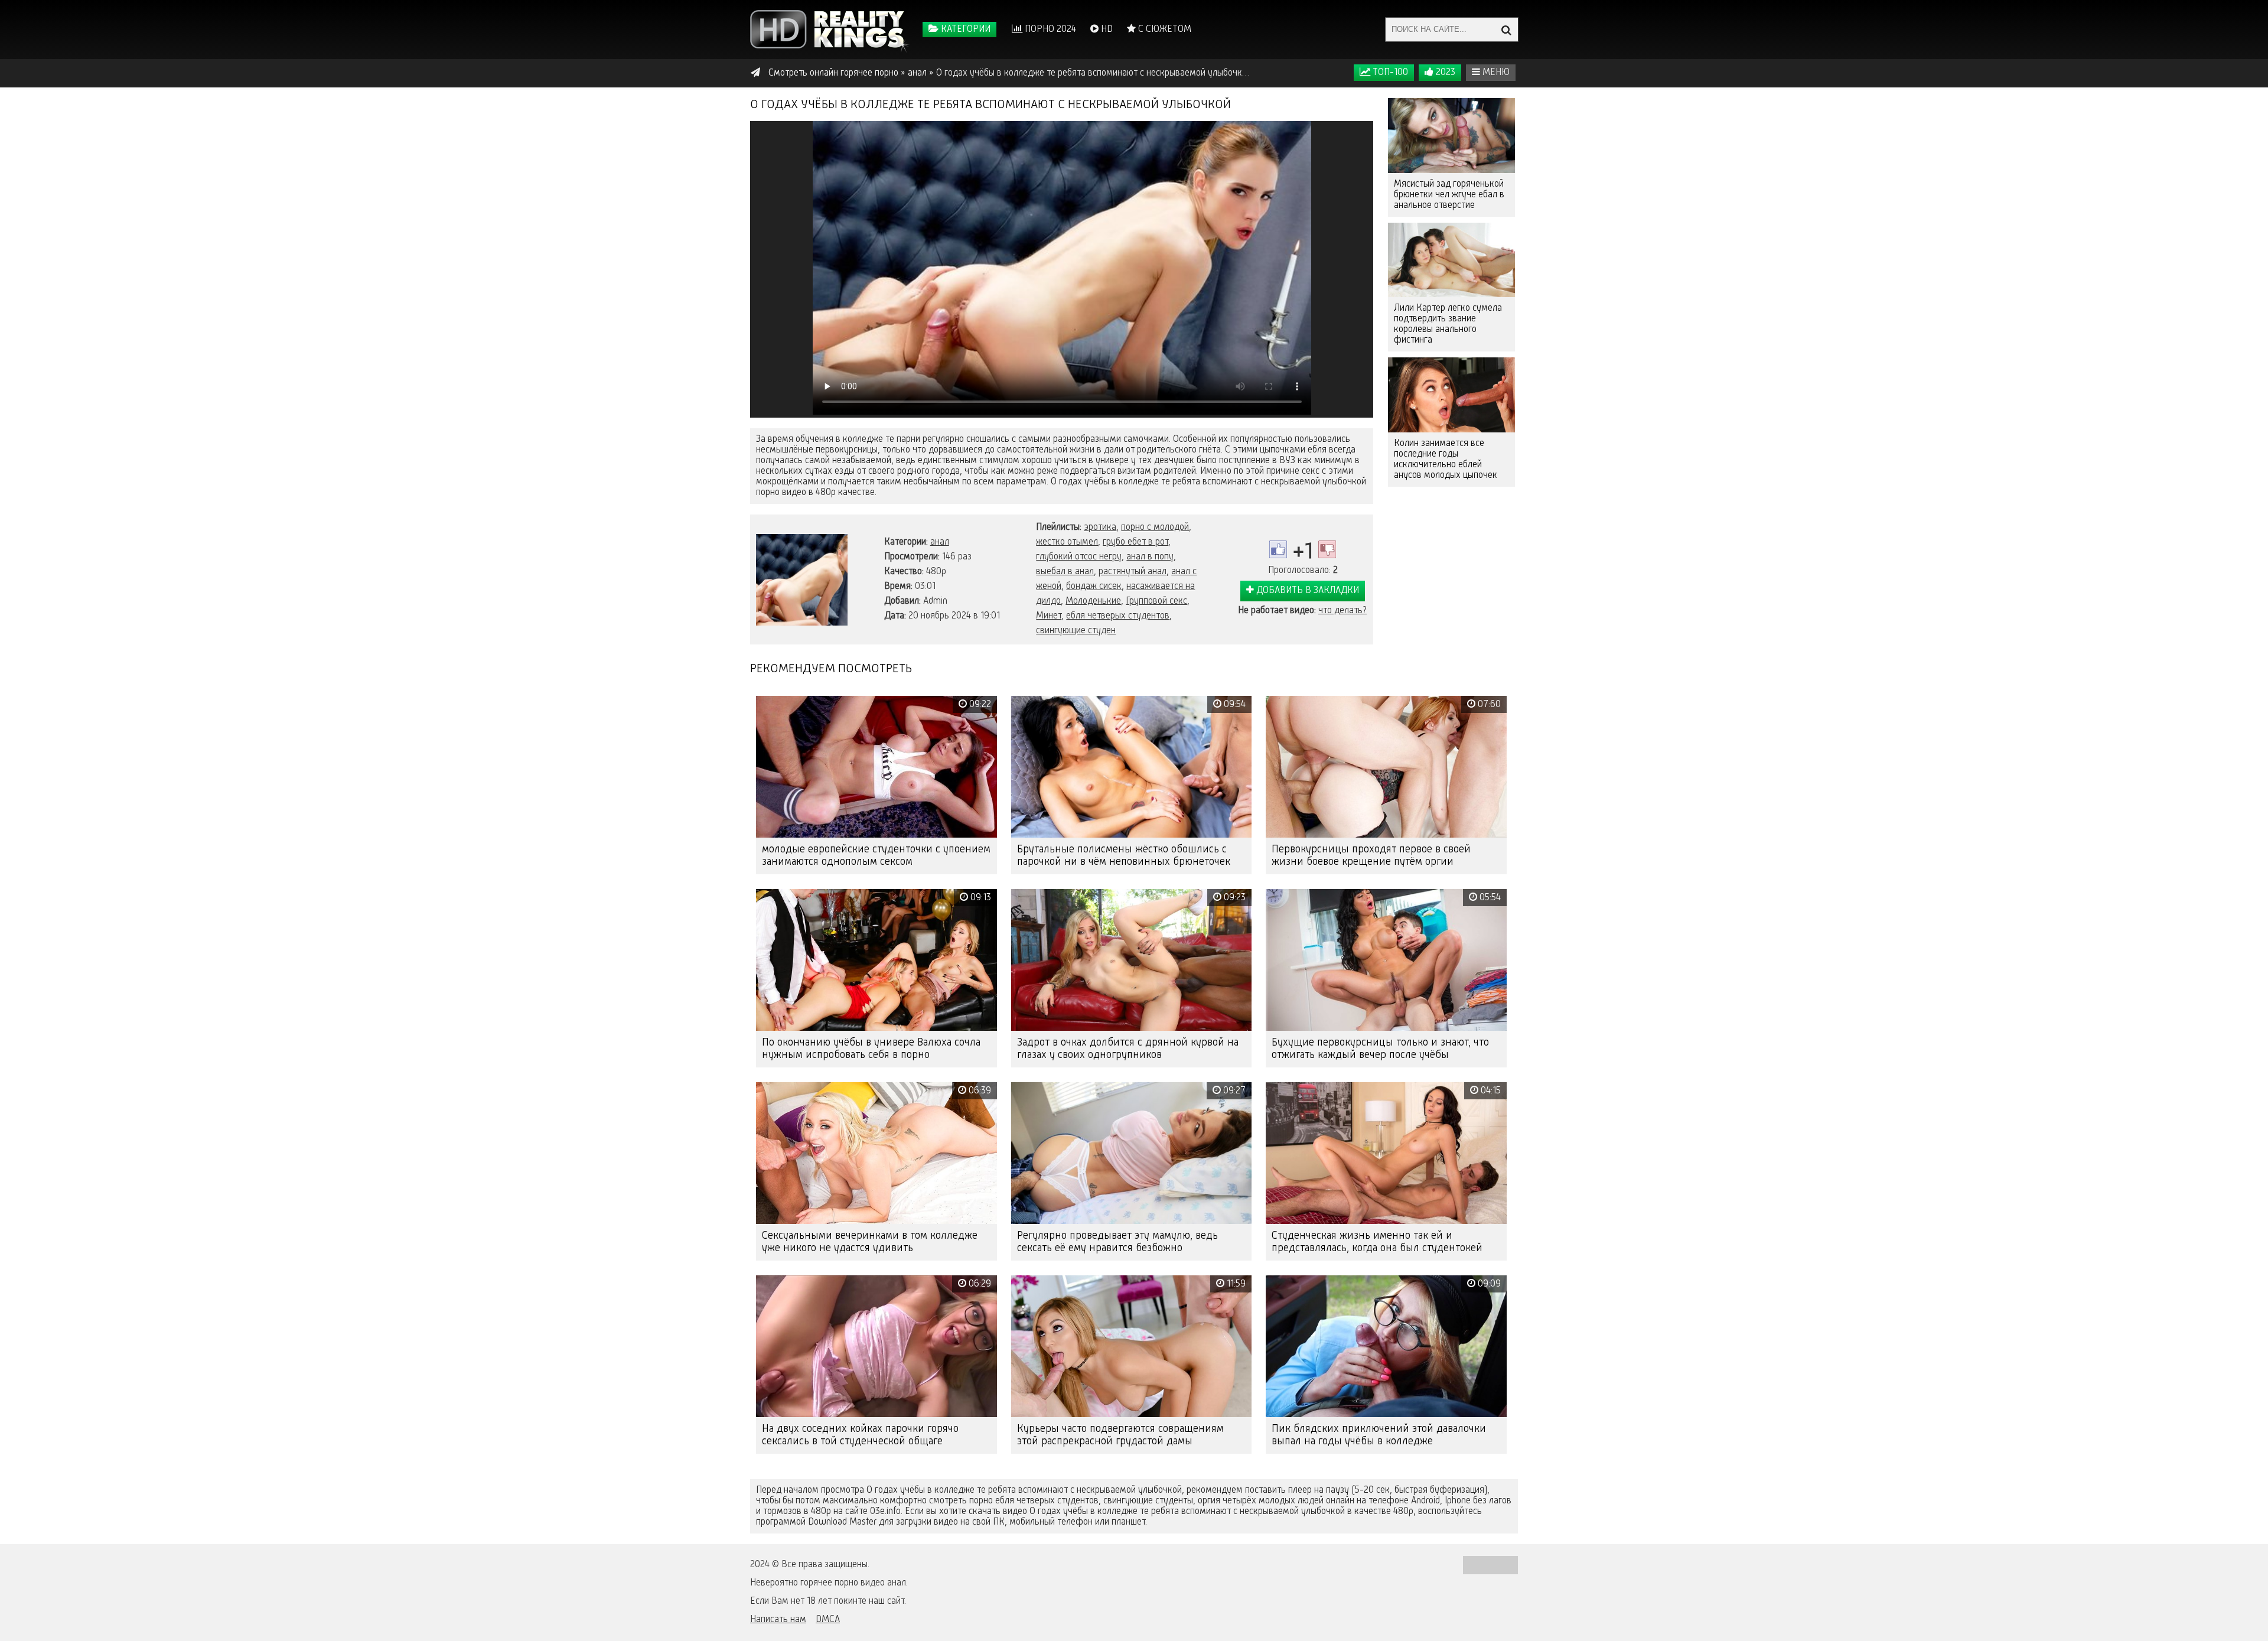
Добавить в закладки (1306, 591)
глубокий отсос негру (1079, 557)
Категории (964, 30)
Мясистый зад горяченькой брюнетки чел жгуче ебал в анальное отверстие (1449, 195)
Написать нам (778, 1620)
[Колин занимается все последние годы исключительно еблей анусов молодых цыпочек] (1451, 395)
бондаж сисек (1094, 587)
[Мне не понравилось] (1327, 549)
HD (1106, 30)
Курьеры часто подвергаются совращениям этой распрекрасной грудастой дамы (1120, 1435)
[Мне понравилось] (1278, 549)
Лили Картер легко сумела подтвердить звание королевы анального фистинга (1448, 324)
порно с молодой (1155, 528)
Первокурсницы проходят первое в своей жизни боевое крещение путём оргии (1371, 856)
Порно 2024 (1049, 30)
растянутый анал (1133, 572)
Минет (1049, 616)
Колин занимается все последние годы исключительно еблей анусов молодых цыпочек (1446, 460)
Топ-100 (1389, 73)
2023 (1444, 73)
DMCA (828, 1620)
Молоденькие (1093, 601)
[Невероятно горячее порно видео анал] (830, 30)
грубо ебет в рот (1135, 542)
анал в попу (1150, 557)
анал (940, 542)
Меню (1495, 73)
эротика (1100, 528)
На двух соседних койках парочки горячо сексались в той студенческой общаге (860, 1435)
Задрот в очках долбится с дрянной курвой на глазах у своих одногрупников (1128, 1049)
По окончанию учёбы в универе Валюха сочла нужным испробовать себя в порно (871, 1049)
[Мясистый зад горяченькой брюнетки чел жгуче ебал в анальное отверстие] (1451, 136)
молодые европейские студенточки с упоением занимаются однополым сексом (876, 856)
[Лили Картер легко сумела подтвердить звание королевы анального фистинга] (1451, 260)
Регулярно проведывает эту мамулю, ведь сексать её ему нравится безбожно (1117, 1242)
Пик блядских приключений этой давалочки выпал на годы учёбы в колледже (1379, 1435)
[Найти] (1506, 30)
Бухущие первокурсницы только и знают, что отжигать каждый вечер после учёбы (1380, 1049)
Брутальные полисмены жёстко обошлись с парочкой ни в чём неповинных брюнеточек (1124, 856)
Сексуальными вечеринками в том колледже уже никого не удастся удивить (870, 1242)
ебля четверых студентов (1118, 616)
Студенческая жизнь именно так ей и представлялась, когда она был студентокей (1377, 1242)
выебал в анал (1065, 572)
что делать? (1342, 611)
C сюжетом (1164, 30)
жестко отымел (1067, 542)
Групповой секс (1156, 601)
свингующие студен (1076, 631)
